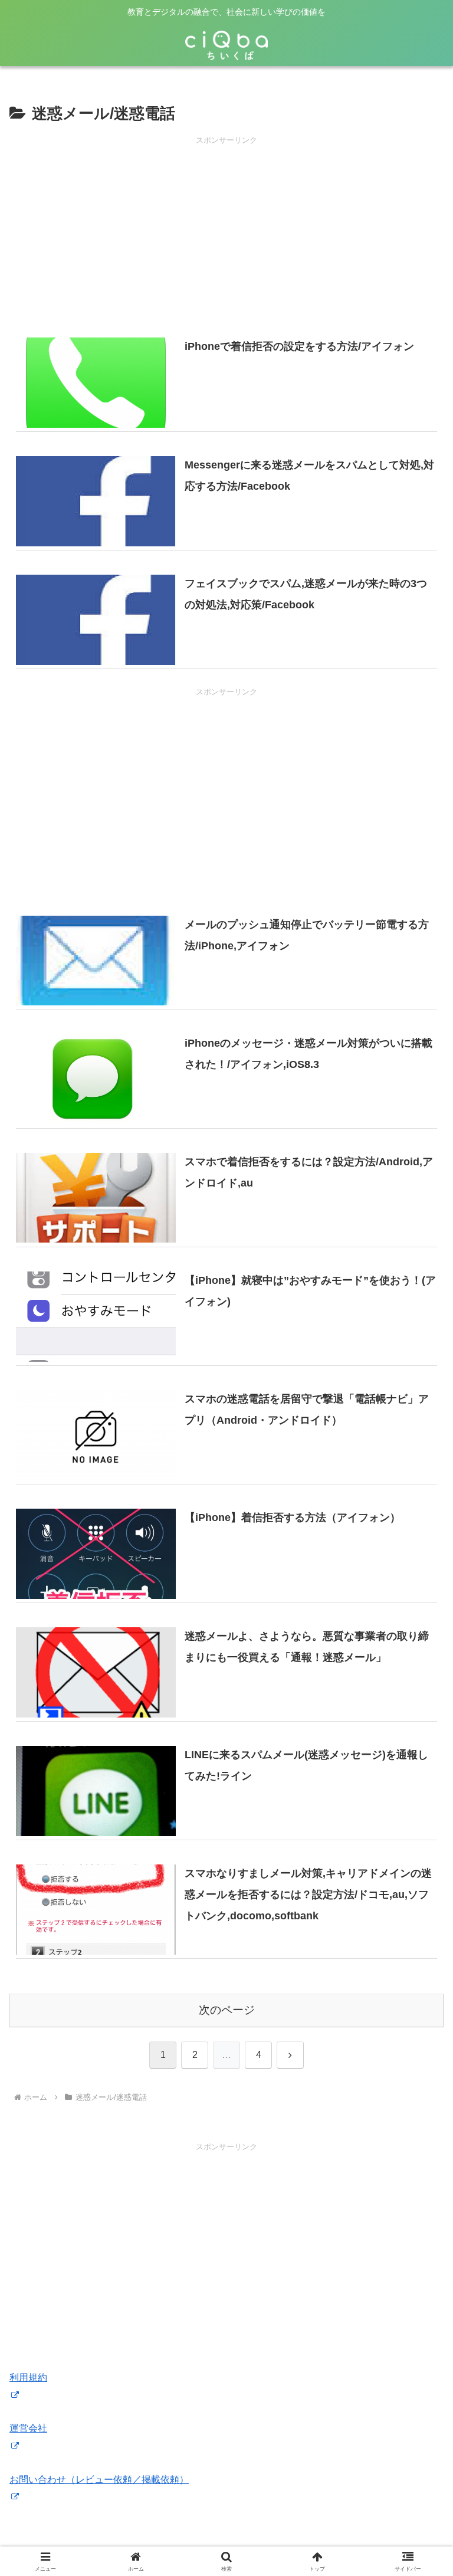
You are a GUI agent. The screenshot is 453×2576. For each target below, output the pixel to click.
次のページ (227, 2010)
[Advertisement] (226, 230)
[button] (418, 1848)
